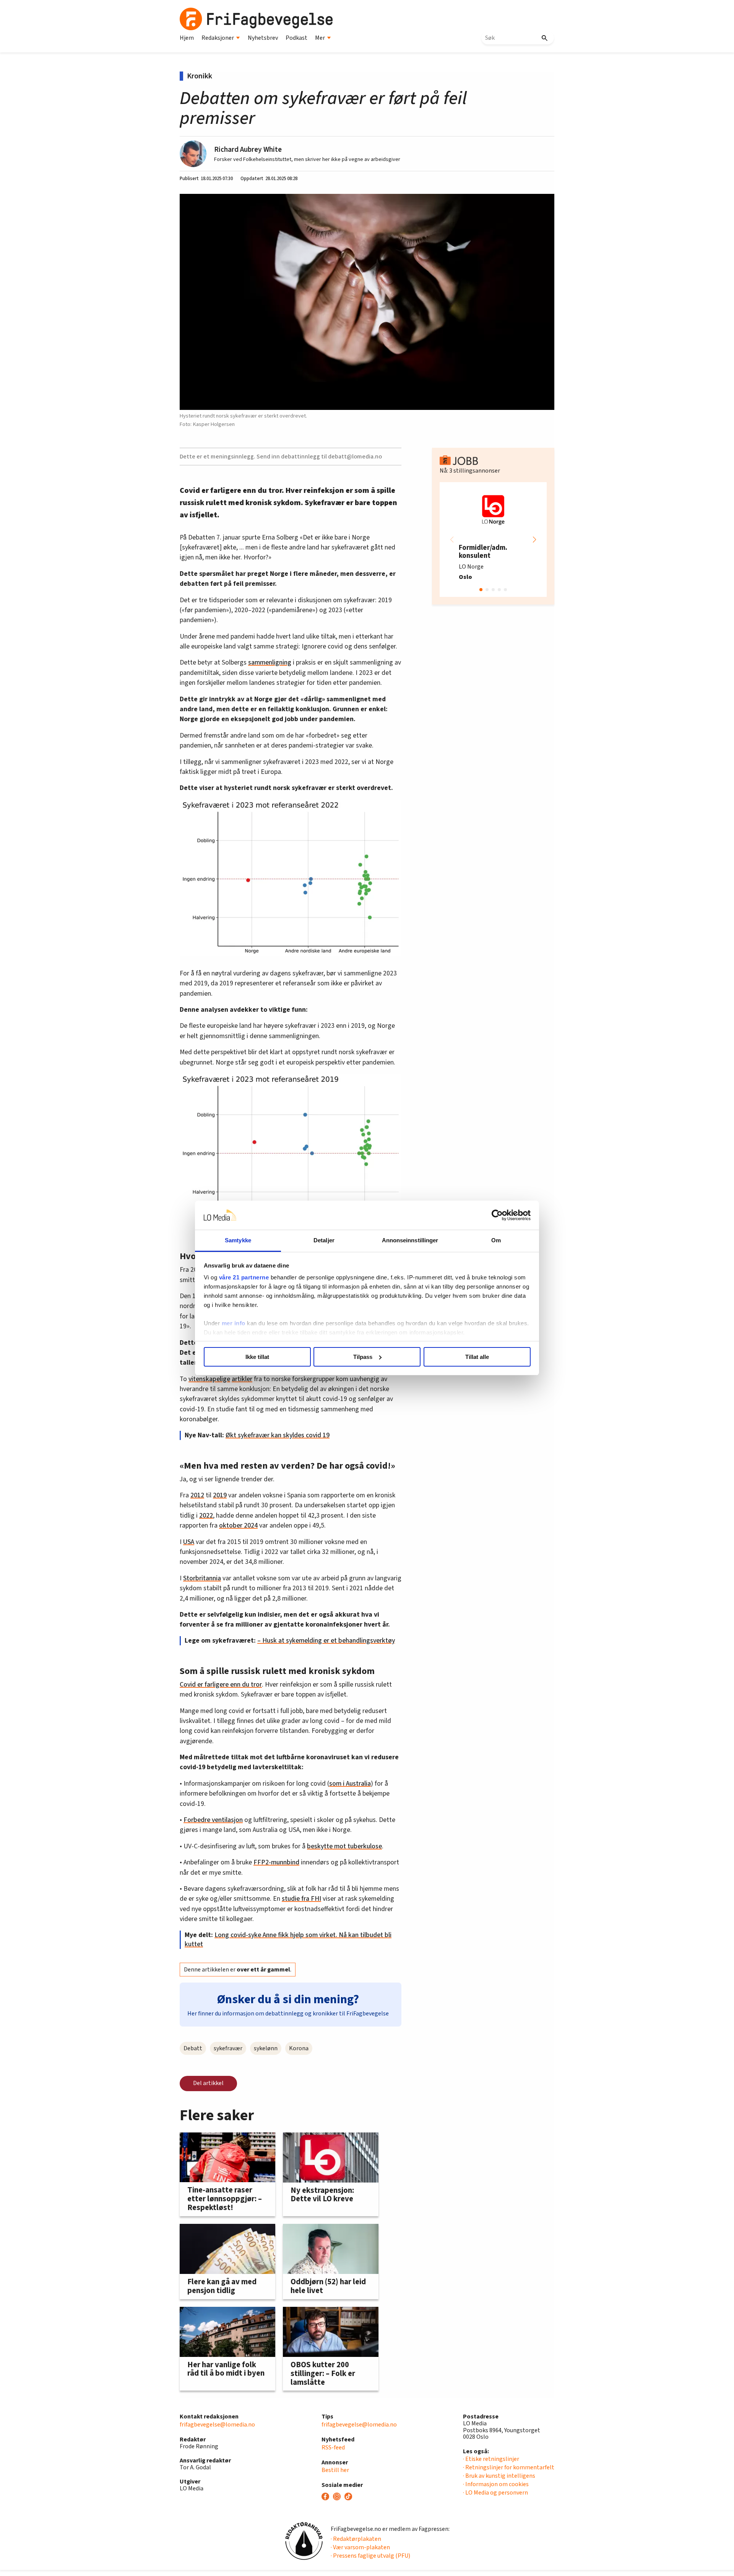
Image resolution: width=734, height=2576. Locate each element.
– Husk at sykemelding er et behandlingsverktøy (326, 1641)
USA (189, 1542)
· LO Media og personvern (495, 2493)
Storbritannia (202, 1578)
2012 (197, 1495)
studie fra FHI (301, 1899)
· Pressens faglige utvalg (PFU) (370, 2556)
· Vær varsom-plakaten (360, 2547)
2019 (220, 1495)
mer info (234, 1323)
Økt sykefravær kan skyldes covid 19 (278, 1435)
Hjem (187, 38)
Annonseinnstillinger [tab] (410, 1240)
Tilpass (363, 1357)
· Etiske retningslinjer (491, 2459)
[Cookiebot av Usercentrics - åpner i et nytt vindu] (497, 1215)
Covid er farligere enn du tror (221, 1685)
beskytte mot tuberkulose (344, 1846)
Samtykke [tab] (238, 1240)
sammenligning (270, 662)
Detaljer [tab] (324, 1240)
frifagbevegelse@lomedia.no (217, 2425)
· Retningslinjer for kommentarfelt (509, 2467)
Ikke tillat (257, 1357)
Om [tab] (496, 1240)
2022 (206, 1516)
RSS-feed (333, 2448)
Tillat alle (477, 1357)
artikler (242, 1379)
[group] (493, 540)
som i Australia (350, 1784)
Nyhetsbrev (263, 38)
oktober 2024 (238, 1525)
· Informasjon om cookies (496, 2484)
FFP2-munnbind (276, 1862)
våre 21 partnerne (244, 1277)
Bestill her (335, 2470)
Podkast (296, 38)
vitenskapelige (209, 1379)
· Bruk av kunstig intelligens (499, 2476)
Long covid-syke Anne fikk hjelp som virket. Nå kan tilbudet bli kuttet (288, 1940)
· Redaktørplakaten (356, 2539)
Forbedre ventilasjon (213, 1820)
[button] (534, 540)
